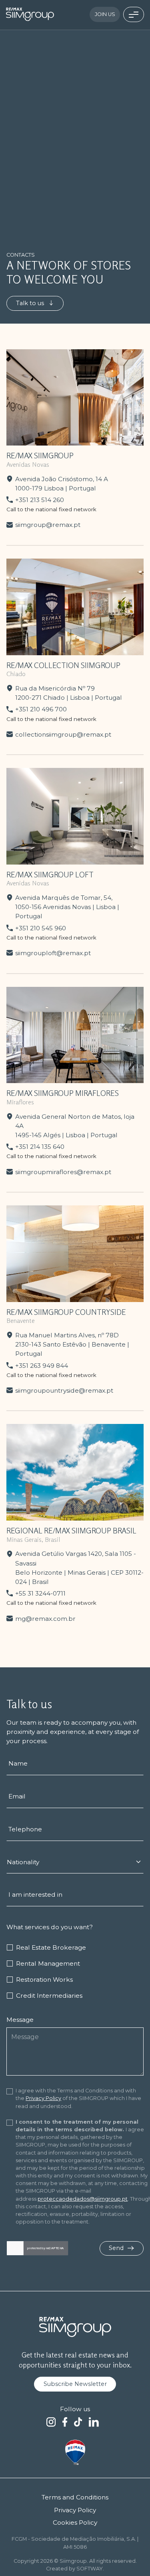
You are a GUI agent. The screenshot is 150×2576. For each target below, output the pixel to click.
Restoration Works (44, 1980)
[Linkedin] (94, 2422)
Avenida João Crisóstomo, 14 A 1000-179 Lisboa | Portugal (62, 484)
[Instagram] (51, 2422)
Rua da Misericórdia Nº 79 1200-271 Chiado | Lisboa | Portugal (69, 693)
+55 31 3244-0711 (40, 1593)
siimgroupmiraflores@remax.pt (63, 1172)
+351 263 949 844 (42, 1366)
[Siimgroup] (30, 14)
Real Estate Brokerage (51, 1947)
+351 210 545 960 (41, 928)
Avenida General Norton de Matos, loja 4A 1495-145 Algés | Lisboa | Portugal (75, 1126)
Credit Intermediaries (49, 1996)
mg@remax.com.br (45, 1619)
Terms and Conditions (75, 2497)
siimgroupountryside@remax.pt (64, 1390)
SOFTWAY (90, 2569)
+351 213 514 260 (40, 500)
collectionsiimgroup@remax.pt (63, 734)
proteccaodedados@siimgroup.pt (83, 2199)
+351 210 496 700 (41, 709)
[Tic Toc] (78, 2422)
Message (20, 2020)
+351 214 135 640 (40, 1147)
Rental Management (48, 1963)
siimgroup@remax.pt (48, 525)
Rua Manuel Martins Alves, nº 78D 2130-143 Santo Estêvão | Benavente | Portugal (72, 1344)
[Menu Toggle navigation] (134, 14)
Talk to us (31, 303)
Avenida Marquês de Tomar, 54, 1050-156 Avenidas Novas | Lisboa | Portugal (67, 907)
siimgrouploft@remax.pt (53, 953)
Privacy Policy (43, 2098)
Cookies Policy (75, 2522)
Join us (105, 14)
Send (117, 2248)
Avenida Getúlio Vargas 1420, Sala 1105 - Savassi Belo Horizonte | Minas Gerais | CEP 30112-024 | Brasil (79, 1567)
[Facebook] (65, 2422)
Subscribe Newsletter (75, 2384)
